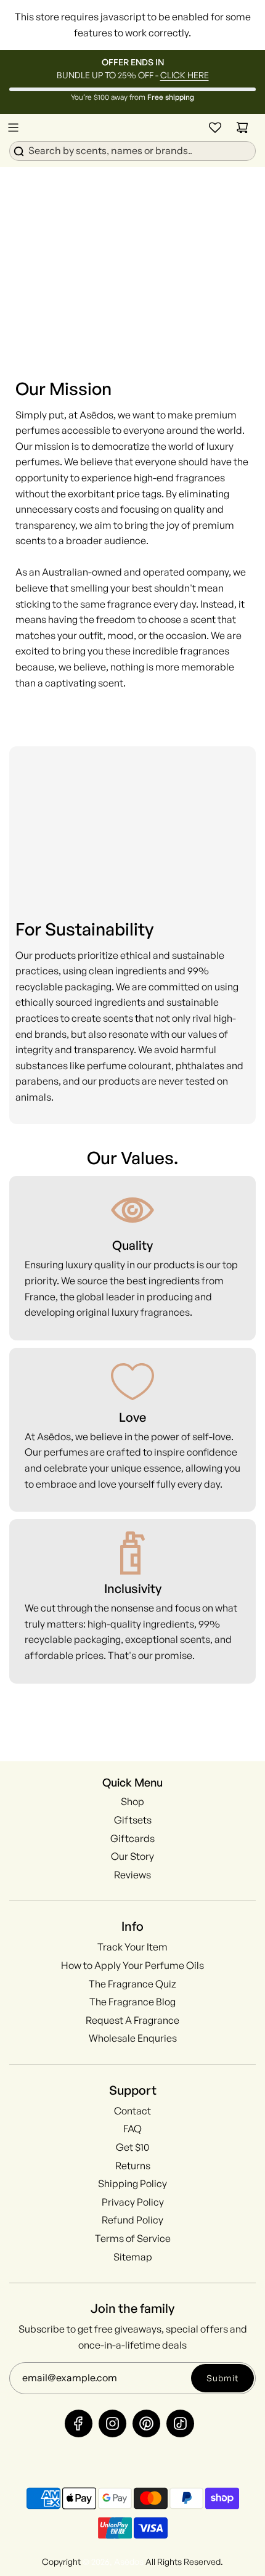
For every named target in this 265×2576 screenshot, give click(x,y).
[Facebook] (79, 2423)
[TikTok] (180, 2423)
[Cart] (242, 128)
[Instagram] (112, 2423)
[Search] (132, 150)
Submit (222, 2378)
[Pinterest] (146, 2423)
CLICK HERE (185, 75)
